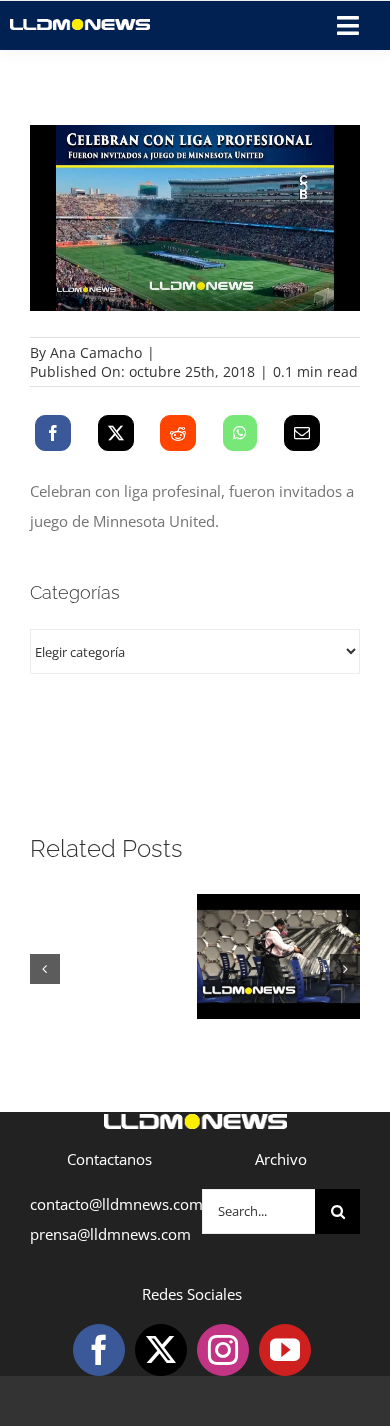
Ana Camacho (96, 352)
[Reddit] (178, 433)
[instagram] (223, 1350)
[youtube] (285, 1350)
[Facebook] (53, 433)
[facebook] (99, 1350)
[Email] (302, 433)
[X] (116, 433)
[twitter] (161, 1350)
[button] (45, 969)
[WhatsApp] (240, 433)
